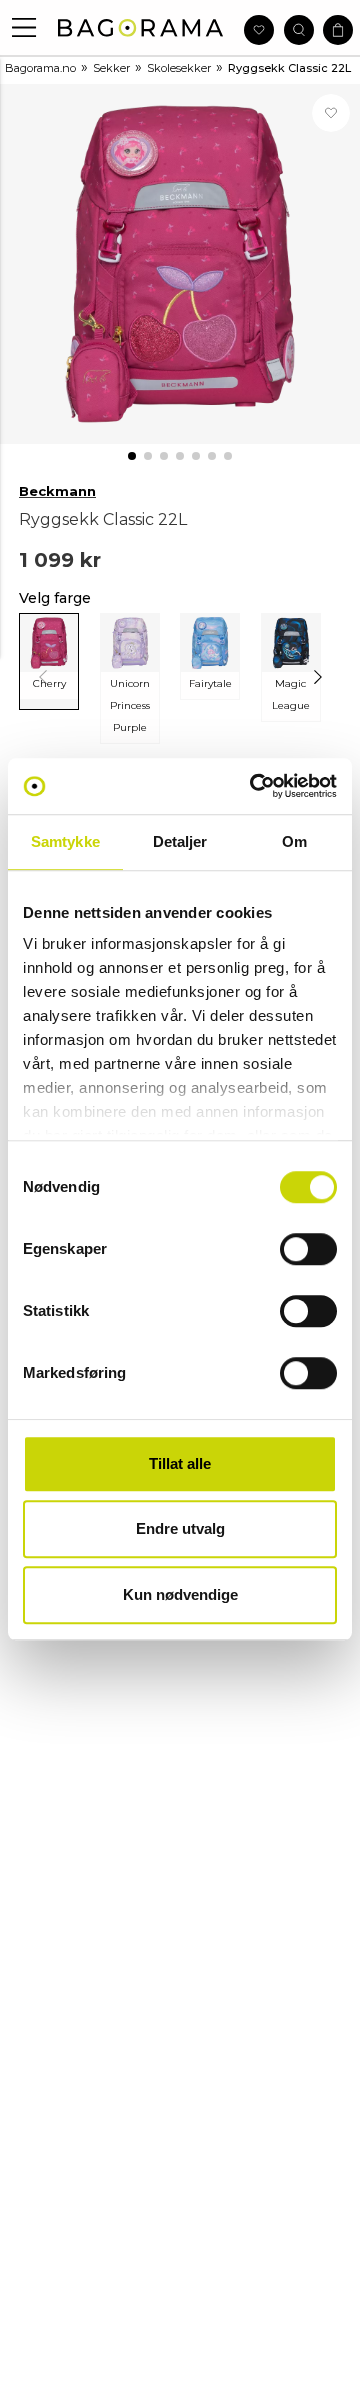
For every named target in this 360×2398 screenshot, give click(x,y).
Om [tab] (294, 841)
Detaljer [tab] (180, 841)
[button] (24, 27)
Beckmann (57, 491)
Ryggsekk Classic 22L (289, 68)
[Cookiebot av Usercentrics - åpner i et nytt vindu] (254, 786)
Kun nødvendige (180, 1594)
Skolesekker (179, 68)
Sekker (111, 68)
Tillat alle (180, 1463)
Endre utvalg (180, 1528)
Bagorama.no (40, 68)
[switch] (308, 1249)
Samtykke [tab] (65, 841)
